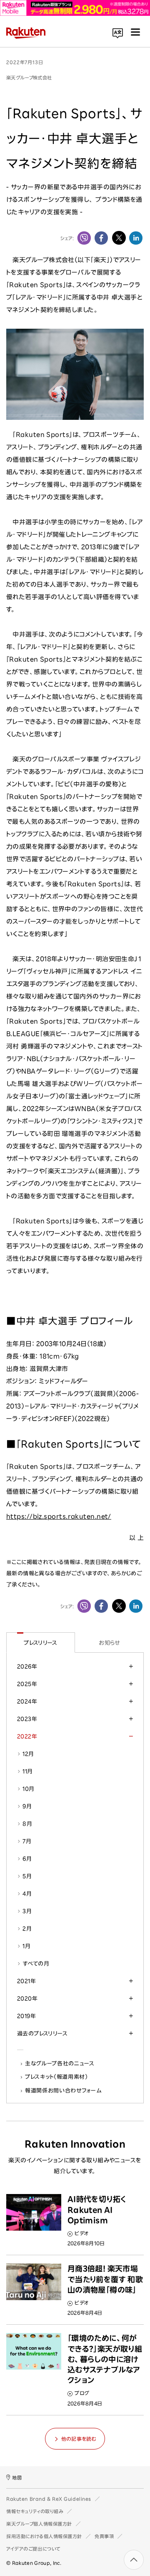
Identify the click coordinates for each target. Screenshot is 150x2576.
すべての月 (36, 1964)
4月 (27, 1894)
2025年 (27, 1684)
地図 (17, 2478)
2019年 (26, 2016)
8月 (27, 1824)
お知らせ (109, 1643)
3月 (27, 1911)
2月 (27, 1929)
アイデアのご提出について (33, 2549)
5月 (27, 1876)
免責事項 (104, 2536)
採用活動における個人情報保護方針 (44, 2536)
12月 (28, 1754)
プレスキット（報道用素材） (57, 2077)
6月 (27, 1859)
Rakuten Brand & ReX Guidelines (49, 2499)
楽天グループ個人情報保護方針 (39, 2524)
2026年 (27, 1666)
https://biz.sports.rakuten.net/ (59, 1516)
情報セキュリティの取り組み (35, 2511)
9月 (27, 1806)
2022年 (27, 1736)
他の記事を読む (79, 2439)
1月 (26, 1946)
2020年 (27, 1998)
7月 (27, 1841)
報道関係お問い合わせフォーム (63, 2090)
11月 (27, 1771)
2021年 (26, 1981)
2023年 (27, 1719)
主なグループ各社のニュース (60, 2063)
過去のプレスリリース (42, 2033)
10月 (28, 1789)
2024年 (27, 1701)
